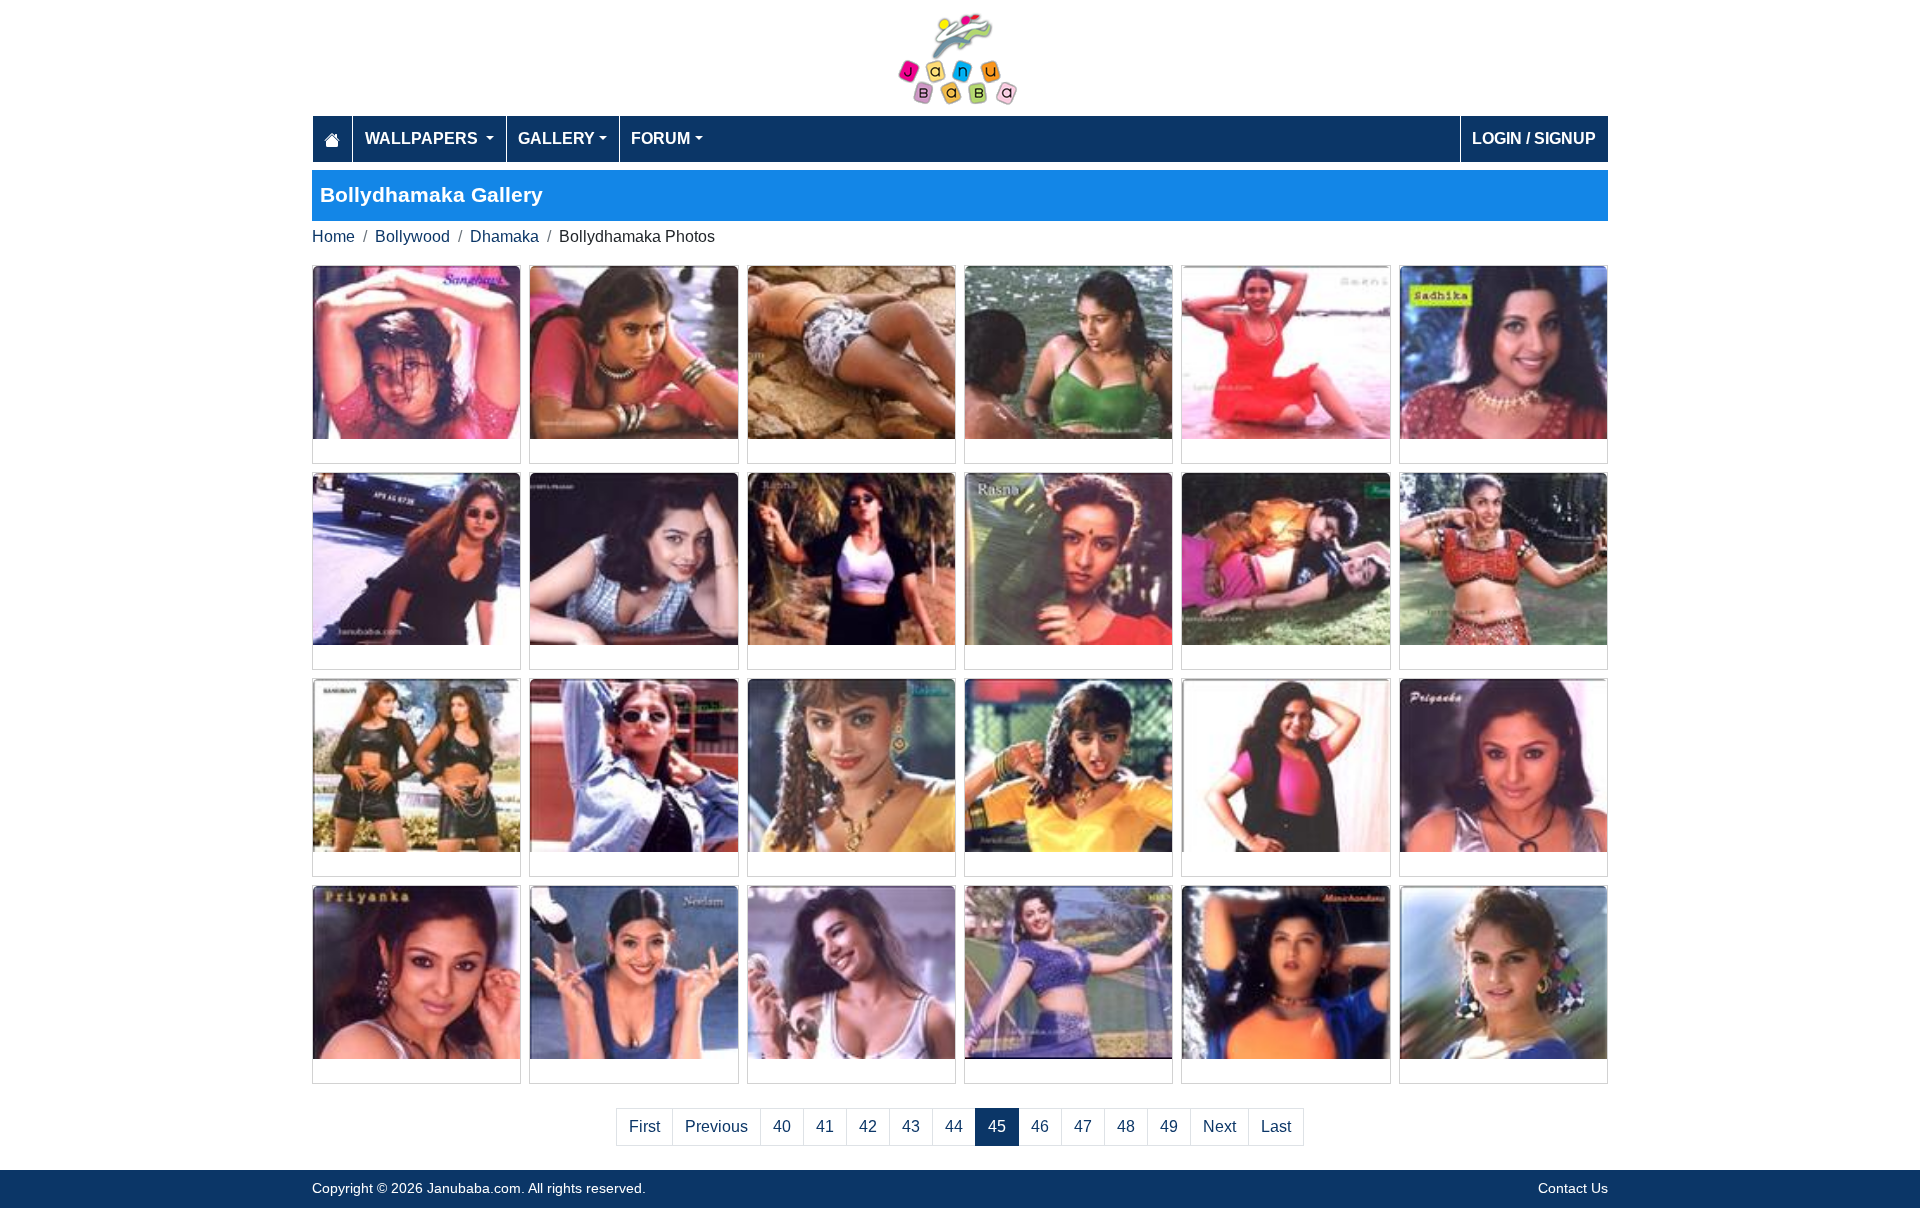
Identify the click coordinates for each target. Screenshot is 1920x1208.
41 (825, 1126)
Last (1276, 1126)
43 (911, 1126)
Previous (716, 1126)
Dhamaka (504, 236)
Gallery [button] (556, 138)
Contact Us (1573, 1188)
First (644, 1126)
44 (954, 1126)
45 (997, 1126)
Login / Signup (1534, 138)
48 (1126, 1126)
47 (1083, 1126)
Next (1219, 1126)
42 (868, 1126)
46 (1040, 1126)
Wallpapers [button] (423, 138)
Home (333, 236)
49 (1169, 1126)
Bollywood (412, 236)
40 (782, 1126)
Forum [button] (660, 138)
